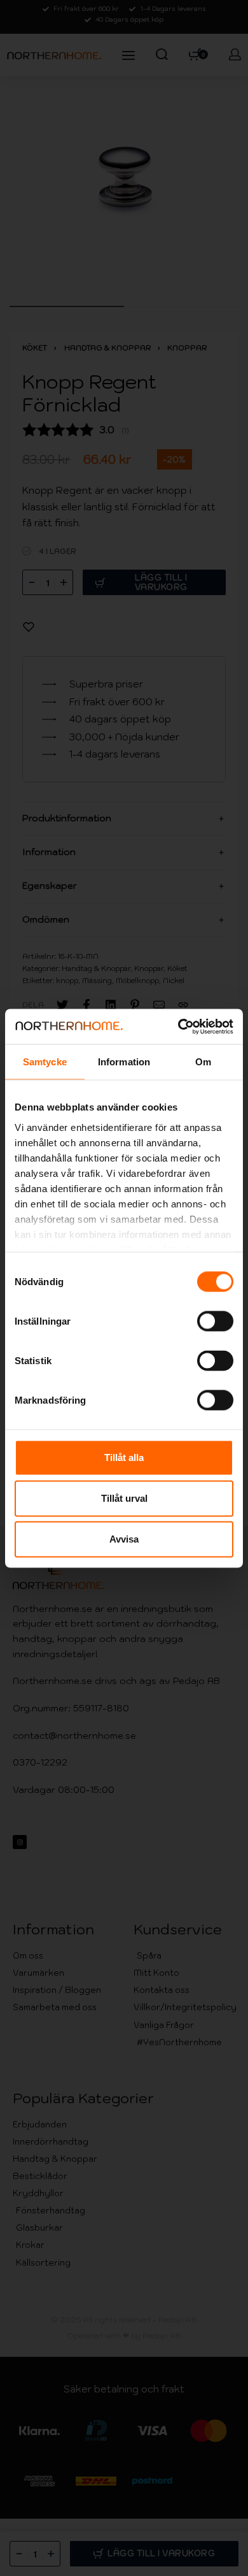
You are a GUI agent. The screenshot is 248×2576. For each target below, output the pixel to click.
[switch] (215, 1321)
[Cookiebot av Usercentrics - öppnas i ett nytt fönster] (178, 1026)
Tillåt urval (124, 1498)
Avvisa (124, 1539)
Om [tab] (203, 1062)
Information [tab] (124, 1062)
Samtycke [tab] (45, 1062)
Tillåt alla (124, 1457)
